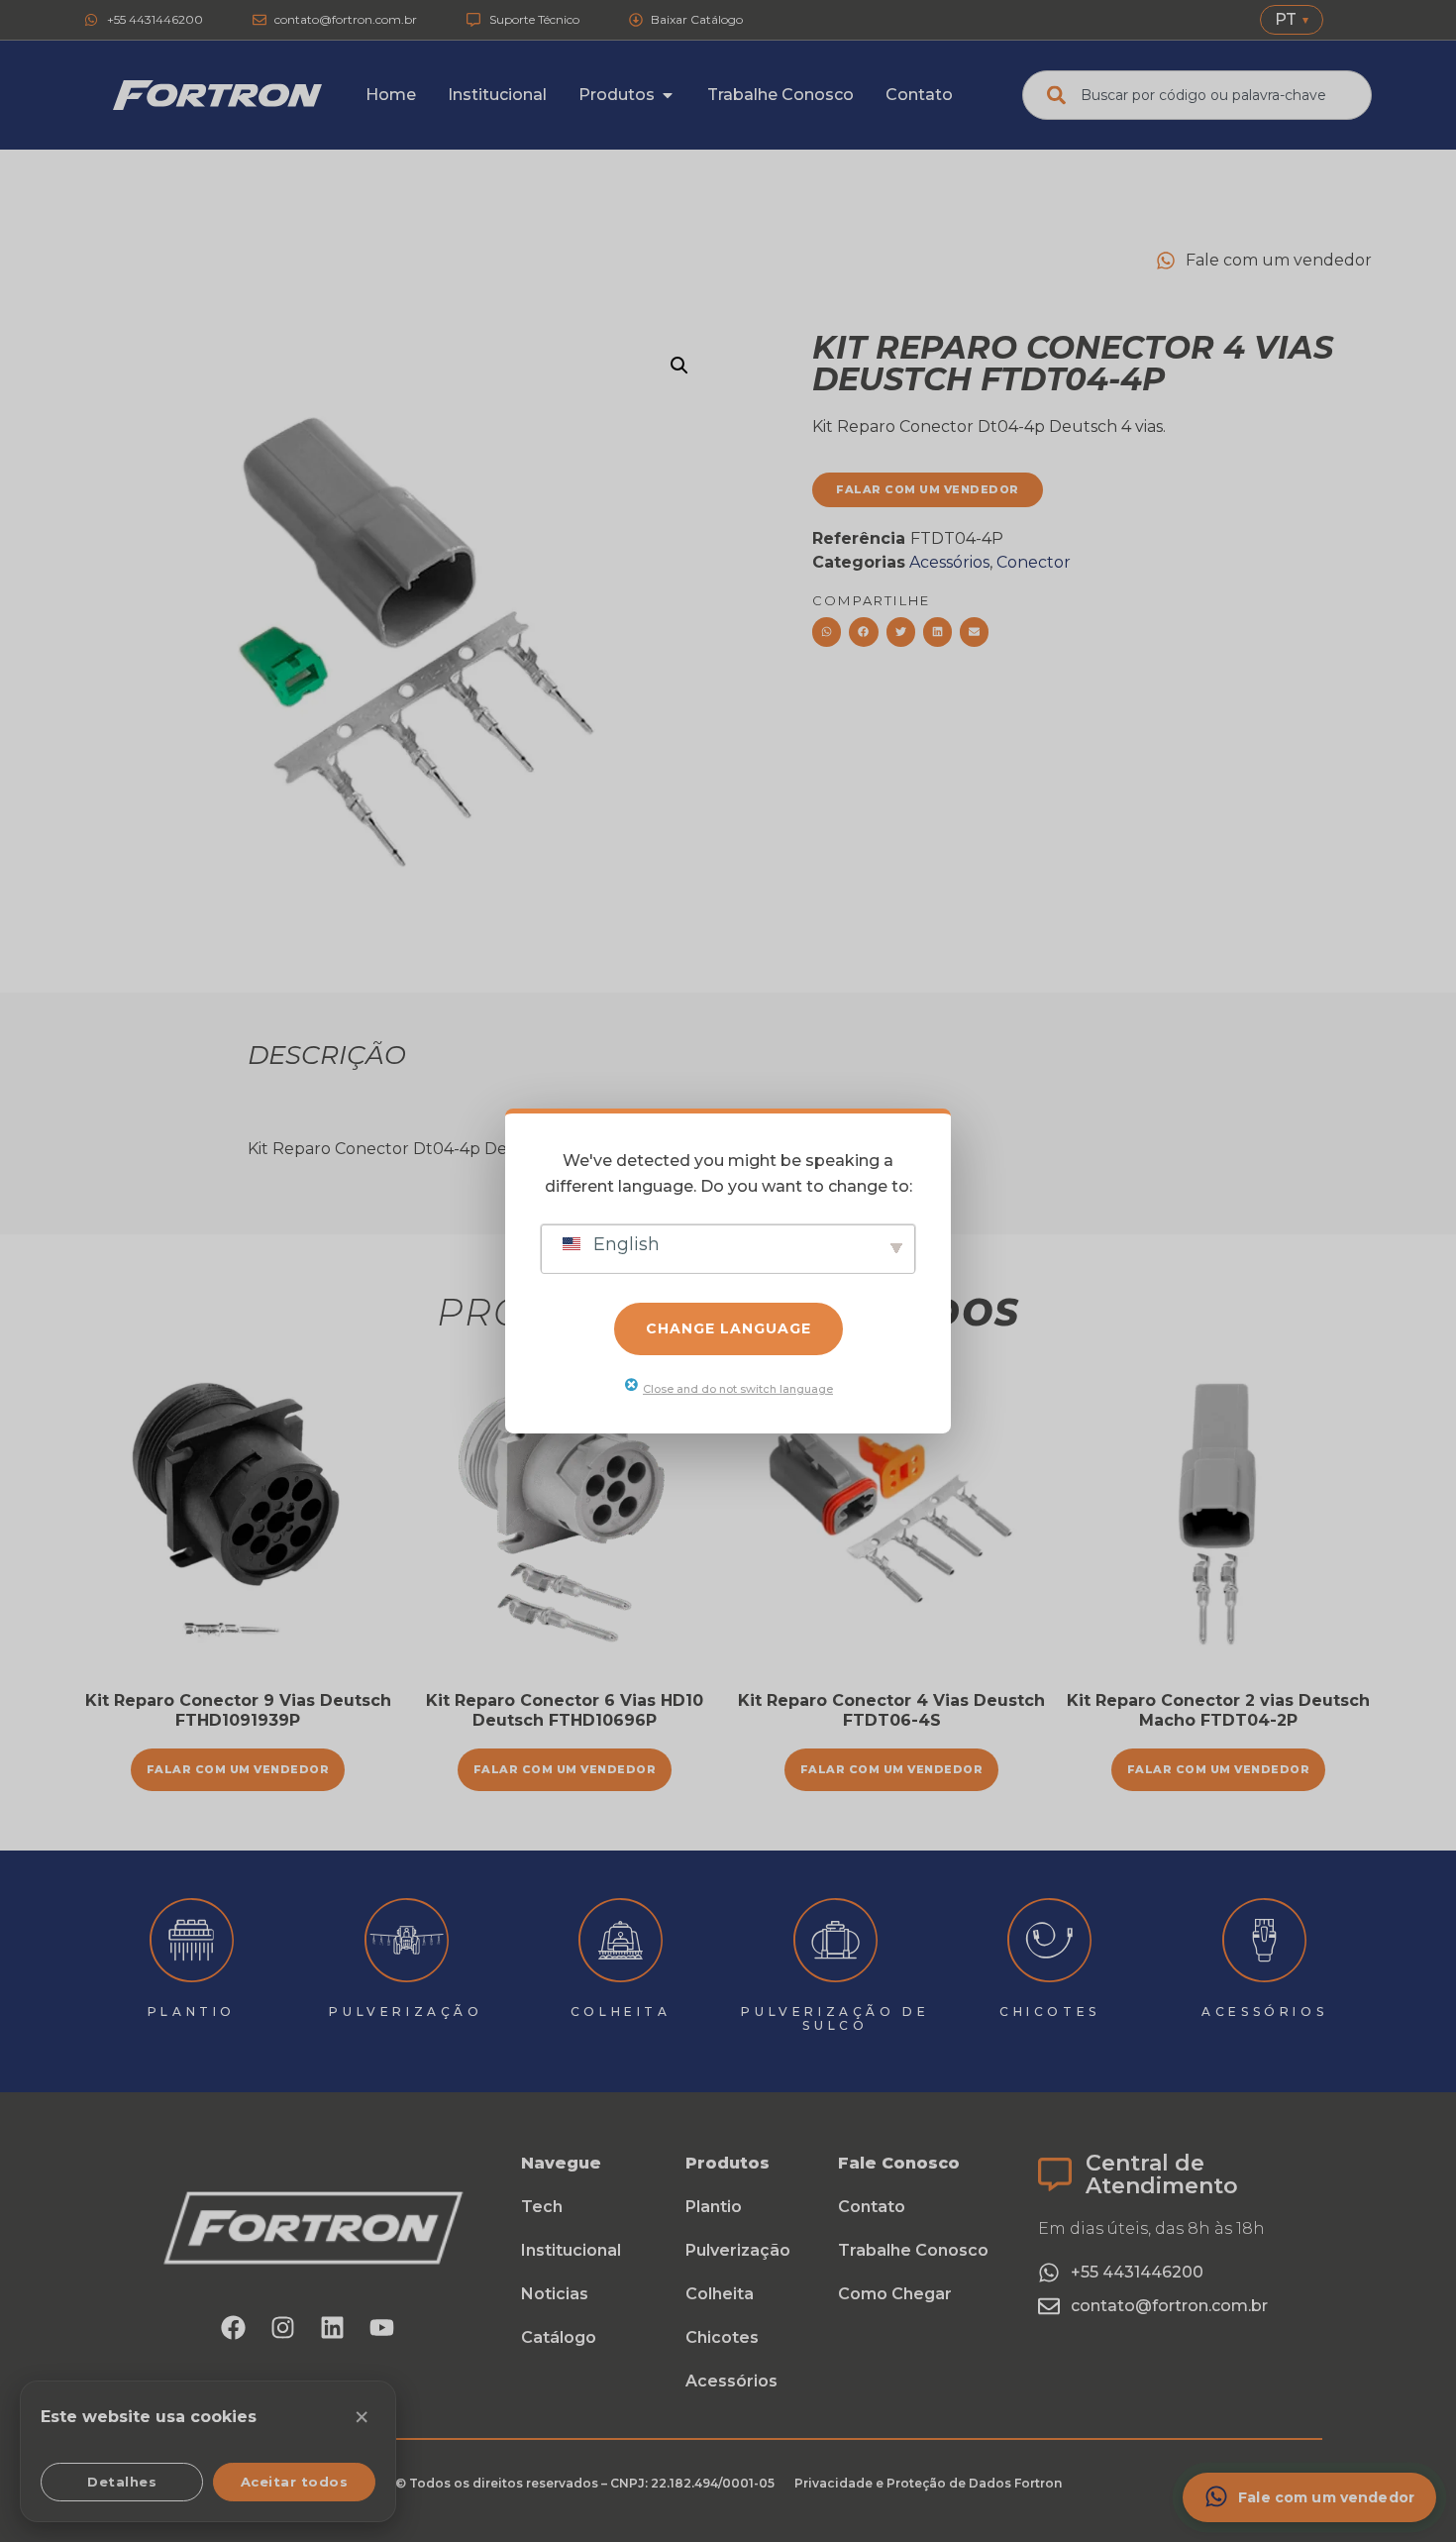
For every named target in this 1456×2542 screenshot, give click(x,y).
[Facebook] (234, 2327)
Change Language (728, 1328)
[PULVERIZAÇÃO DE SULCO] (835, 1940)
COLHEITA (621, 2012)
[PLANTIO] (192, 1940)
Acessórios (949, 562)
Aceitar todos (295, 2482)
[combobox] (1197, 95)
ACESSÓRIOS (1264, 2012)
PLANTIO (192, 2012)
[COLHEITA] (621, 1940)
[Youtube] (382, 2327)
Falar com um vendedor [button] (238, 1769)
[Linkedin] (333, 2327)
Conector (1034, 562)
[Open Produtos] (668, 95)
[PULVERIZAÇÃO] (407, 1940)
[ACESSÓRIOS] (1264, 1940)
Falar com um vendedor (565, 1769)
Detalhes (122, 2482)
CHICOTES (1050, 2012)
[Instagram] (283, 2327)
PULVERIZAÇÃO (406, 2012)
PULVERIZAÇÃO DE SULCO (835, 2018)
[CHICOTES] (1049, 1940)
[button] (679, 366)
